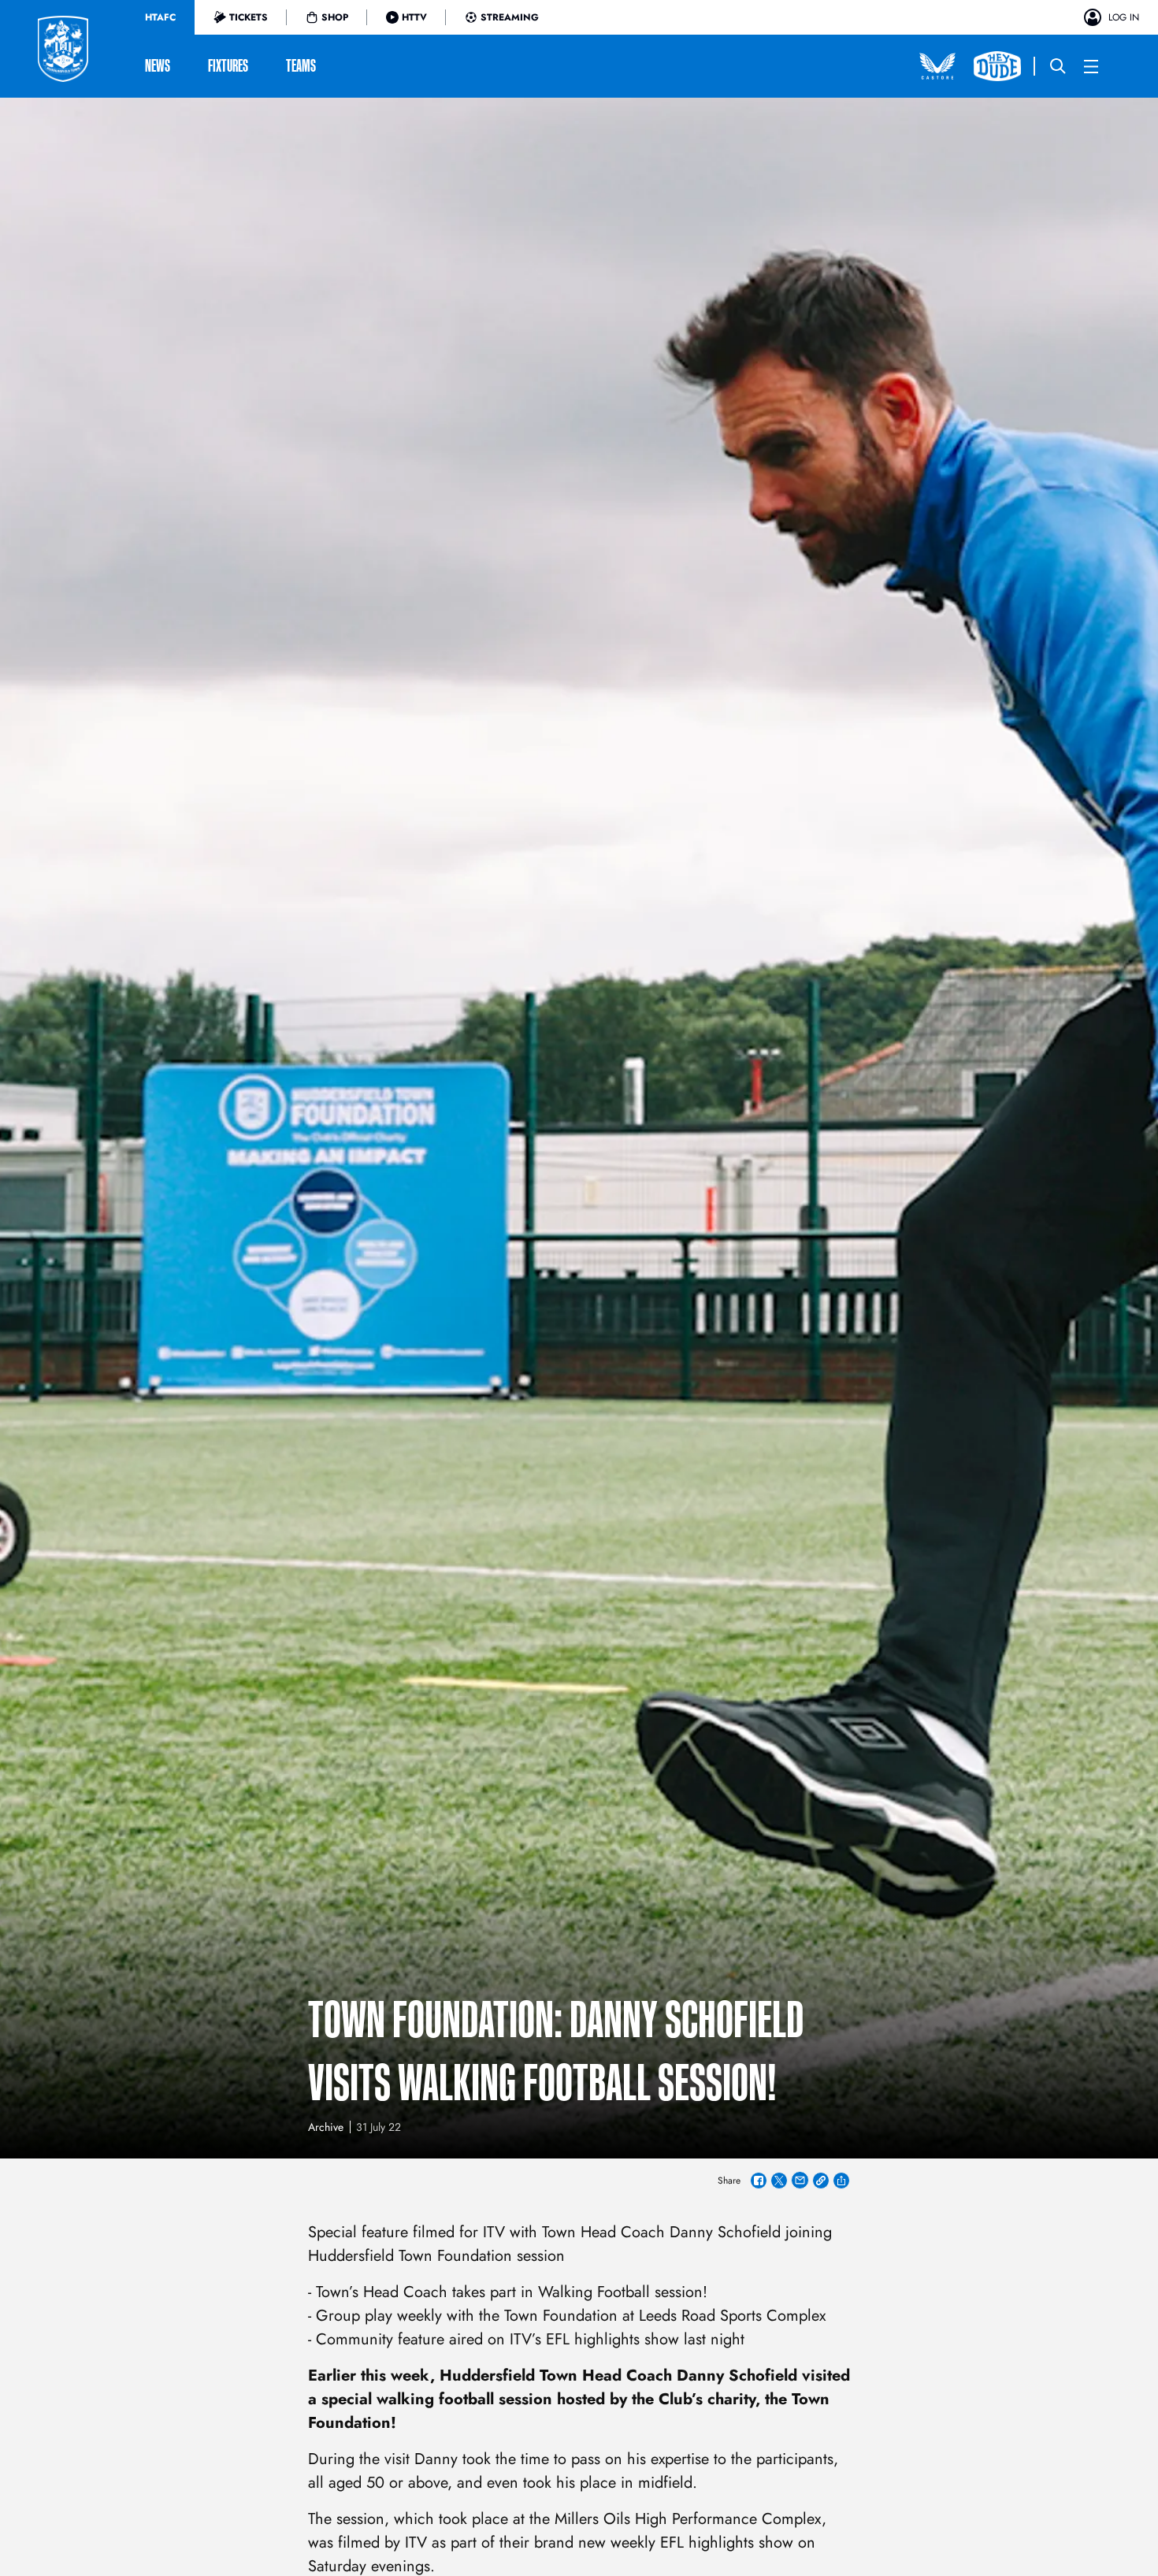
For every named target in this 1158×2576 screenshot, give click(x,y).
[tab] (160, 17)
